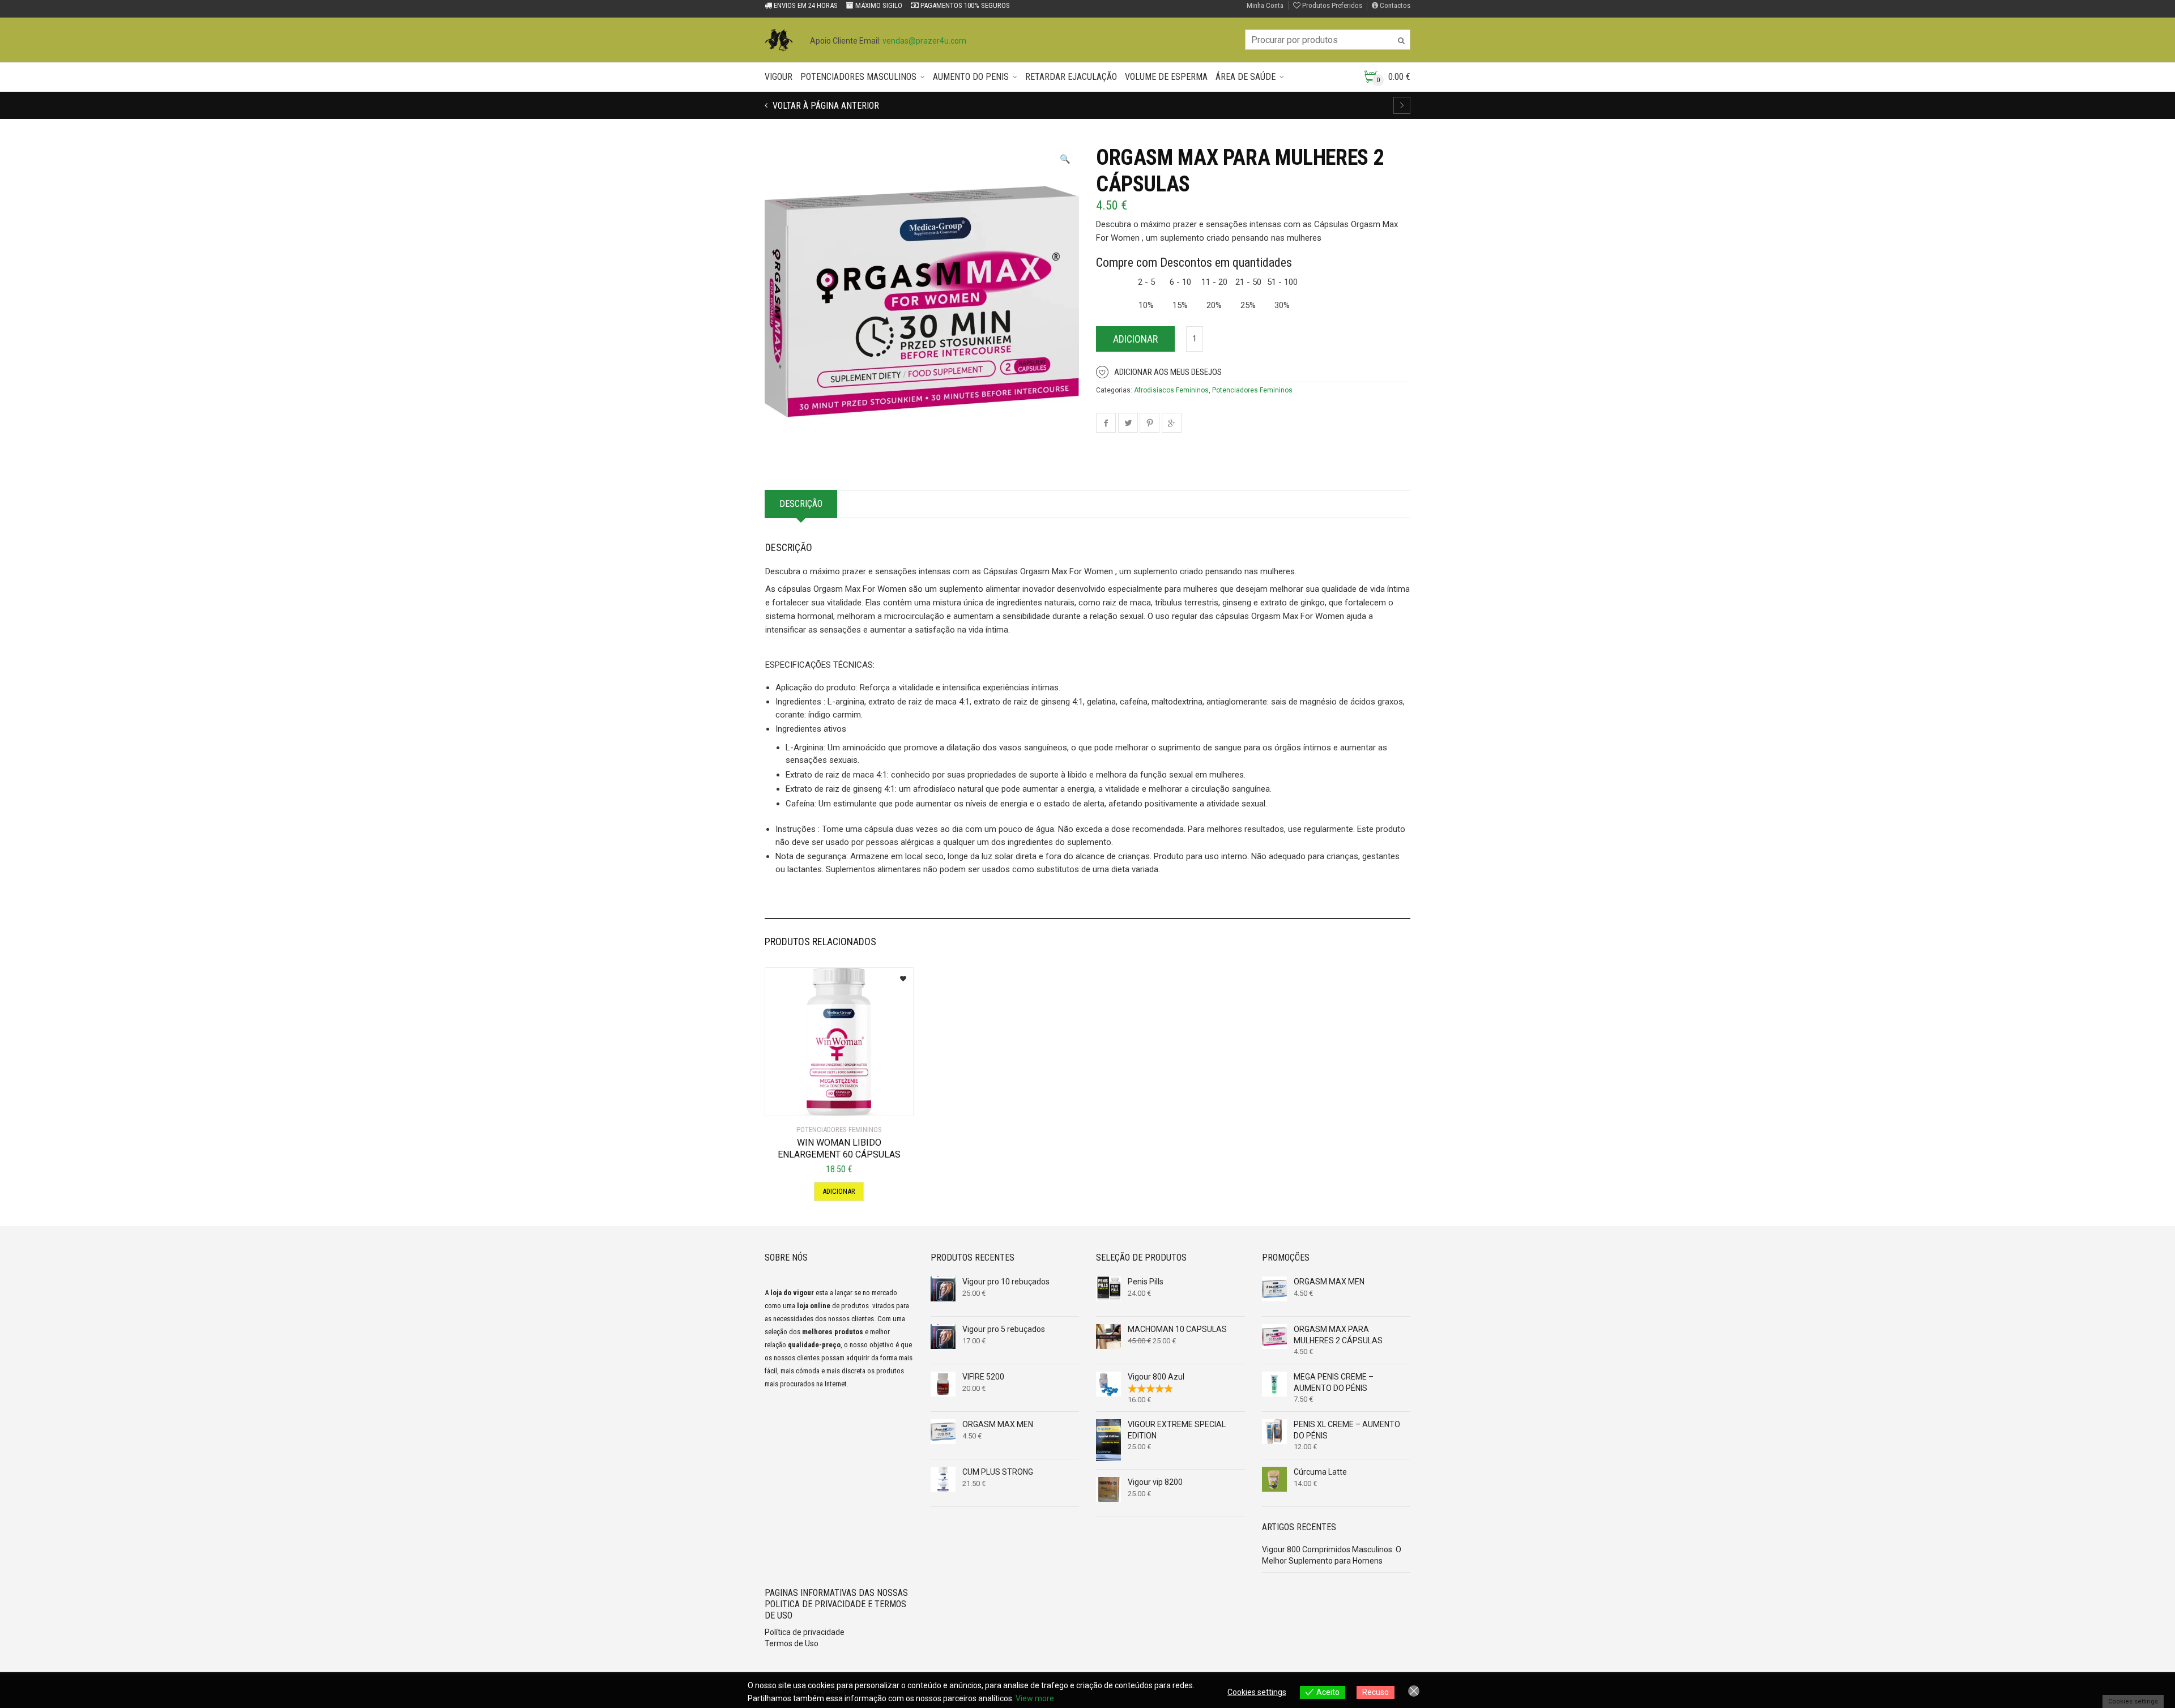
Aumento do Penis (971, 77)
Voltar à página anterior (825, 106)
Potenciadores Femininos (1252, 390)
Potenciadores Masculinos (858, 77)
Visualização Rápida (814, 1100)
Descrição (801, 504)
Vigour (779, 77)
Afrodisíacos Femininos (1171, 390)
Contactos (1394, 5)
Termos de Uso (792, 1643)
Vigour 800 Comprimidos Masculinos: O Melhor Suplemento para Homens (1332, 1555)
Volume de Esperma (1166, 77)
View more (1035, 1698)
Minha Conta (1265, 5)
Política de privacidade (805, 1632)
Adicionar (1135, 339)
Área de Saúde (1246, 77)
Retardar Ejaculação (1071, 77)
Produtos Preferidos (1331, 5)
